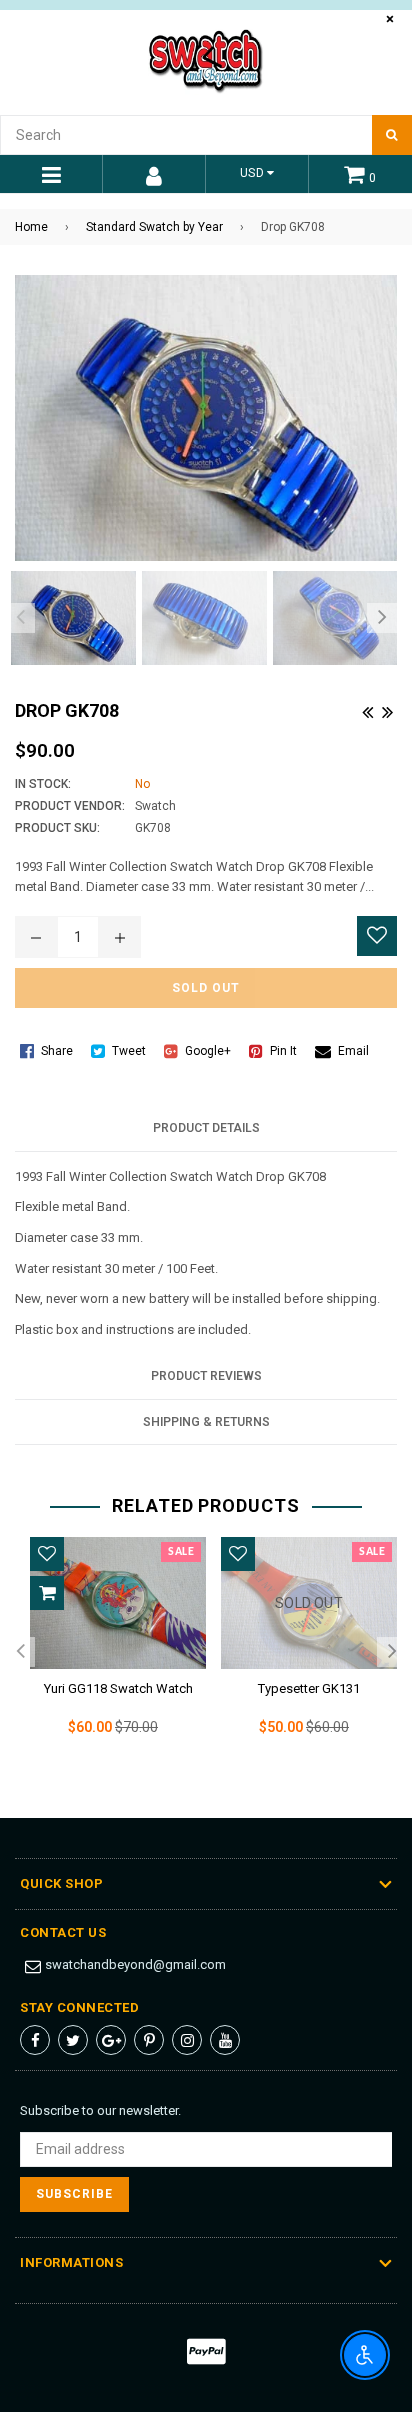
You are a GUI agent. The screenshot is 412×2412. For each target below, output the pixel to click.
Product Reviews (206, 1376)
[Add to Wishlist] (377, 936)
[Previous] (367, 710)
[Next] (387, 710)
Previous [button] (20, 618)
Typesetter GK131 (309, 1688)
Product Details (206, 1128)
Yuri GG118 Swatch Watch (118, 1688)
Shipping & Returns (206, 1422)
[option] (68, 618)
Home (31, 227)
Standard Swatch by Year (154, 227)
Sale (181, 1552)
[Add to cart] (47, 1593)
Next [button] (382, 618)
